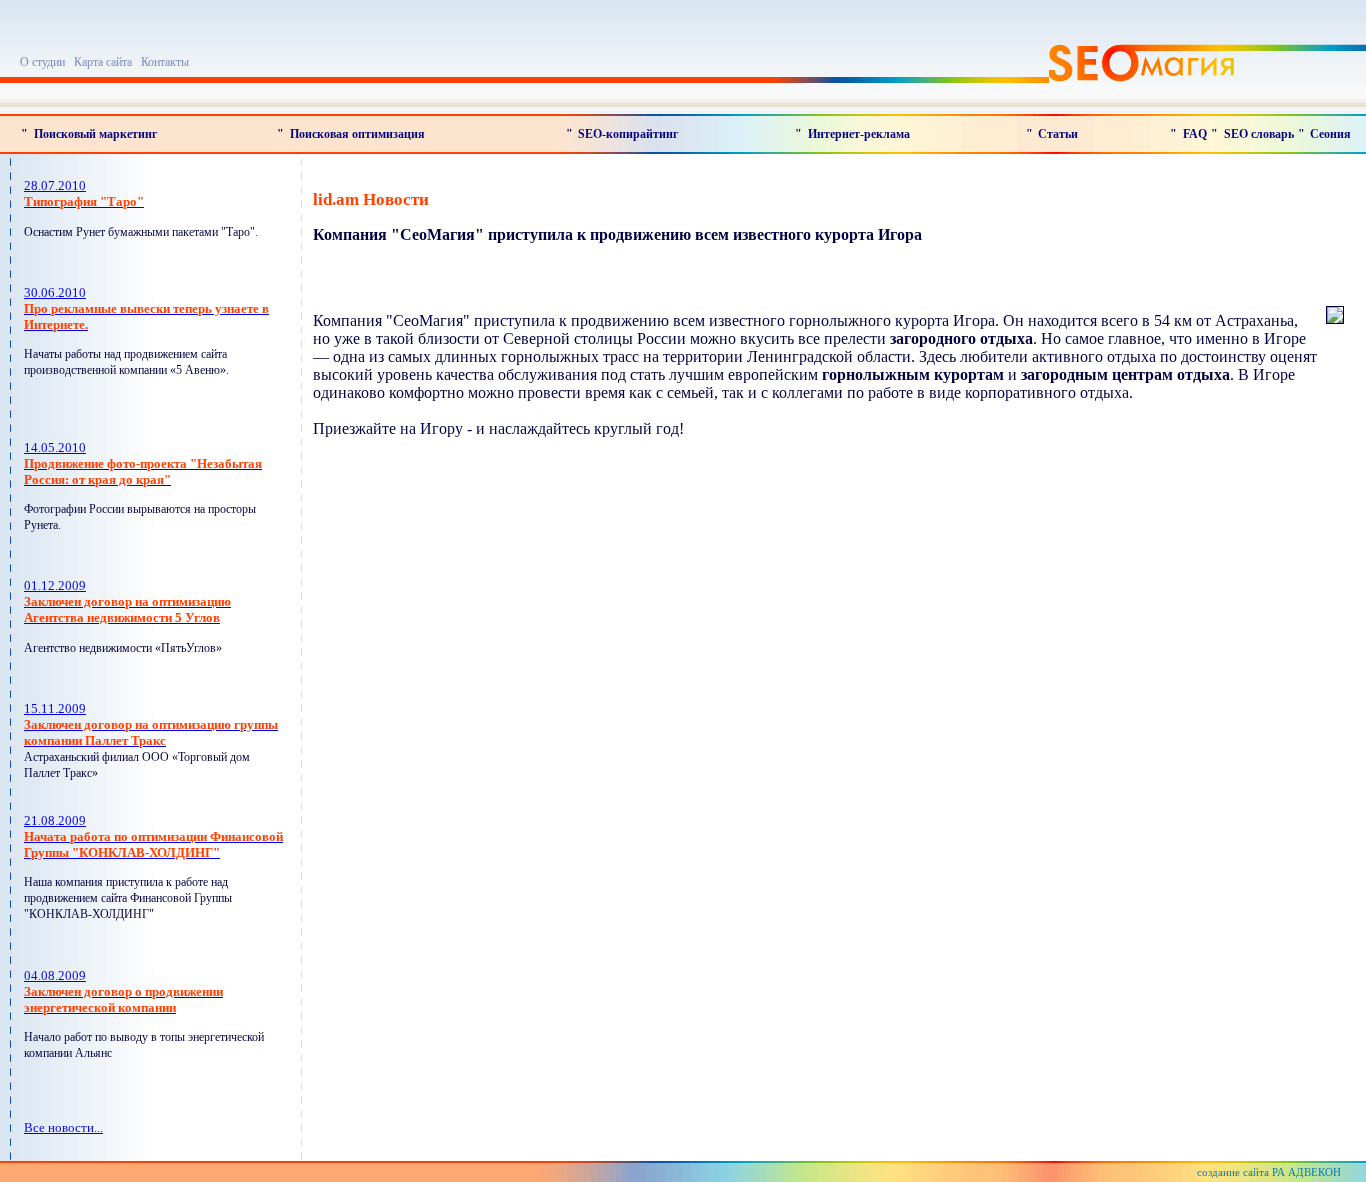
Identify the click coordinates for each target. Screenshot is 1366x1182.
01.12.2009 (127, 601)
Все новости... (63, 1127)
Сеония (1330, 134)
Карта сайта (103, 62)
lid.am (336, 199)
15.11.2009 (151, 724)
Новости (396, 199)
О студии (42, 62)
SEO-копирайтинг (628, 134)
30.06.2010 (146, 308)
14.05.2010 (143, 463)
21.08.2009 (153, 836)
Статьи (1058, 134)
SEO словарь (1259, 134)
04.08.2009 (123, 991)
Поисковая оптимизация (357, 134)
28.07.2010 (84, 193)
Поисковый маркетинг (95, 134)
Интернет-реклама (859, 134)
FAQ (1195, 134)
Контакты (165, 62)
